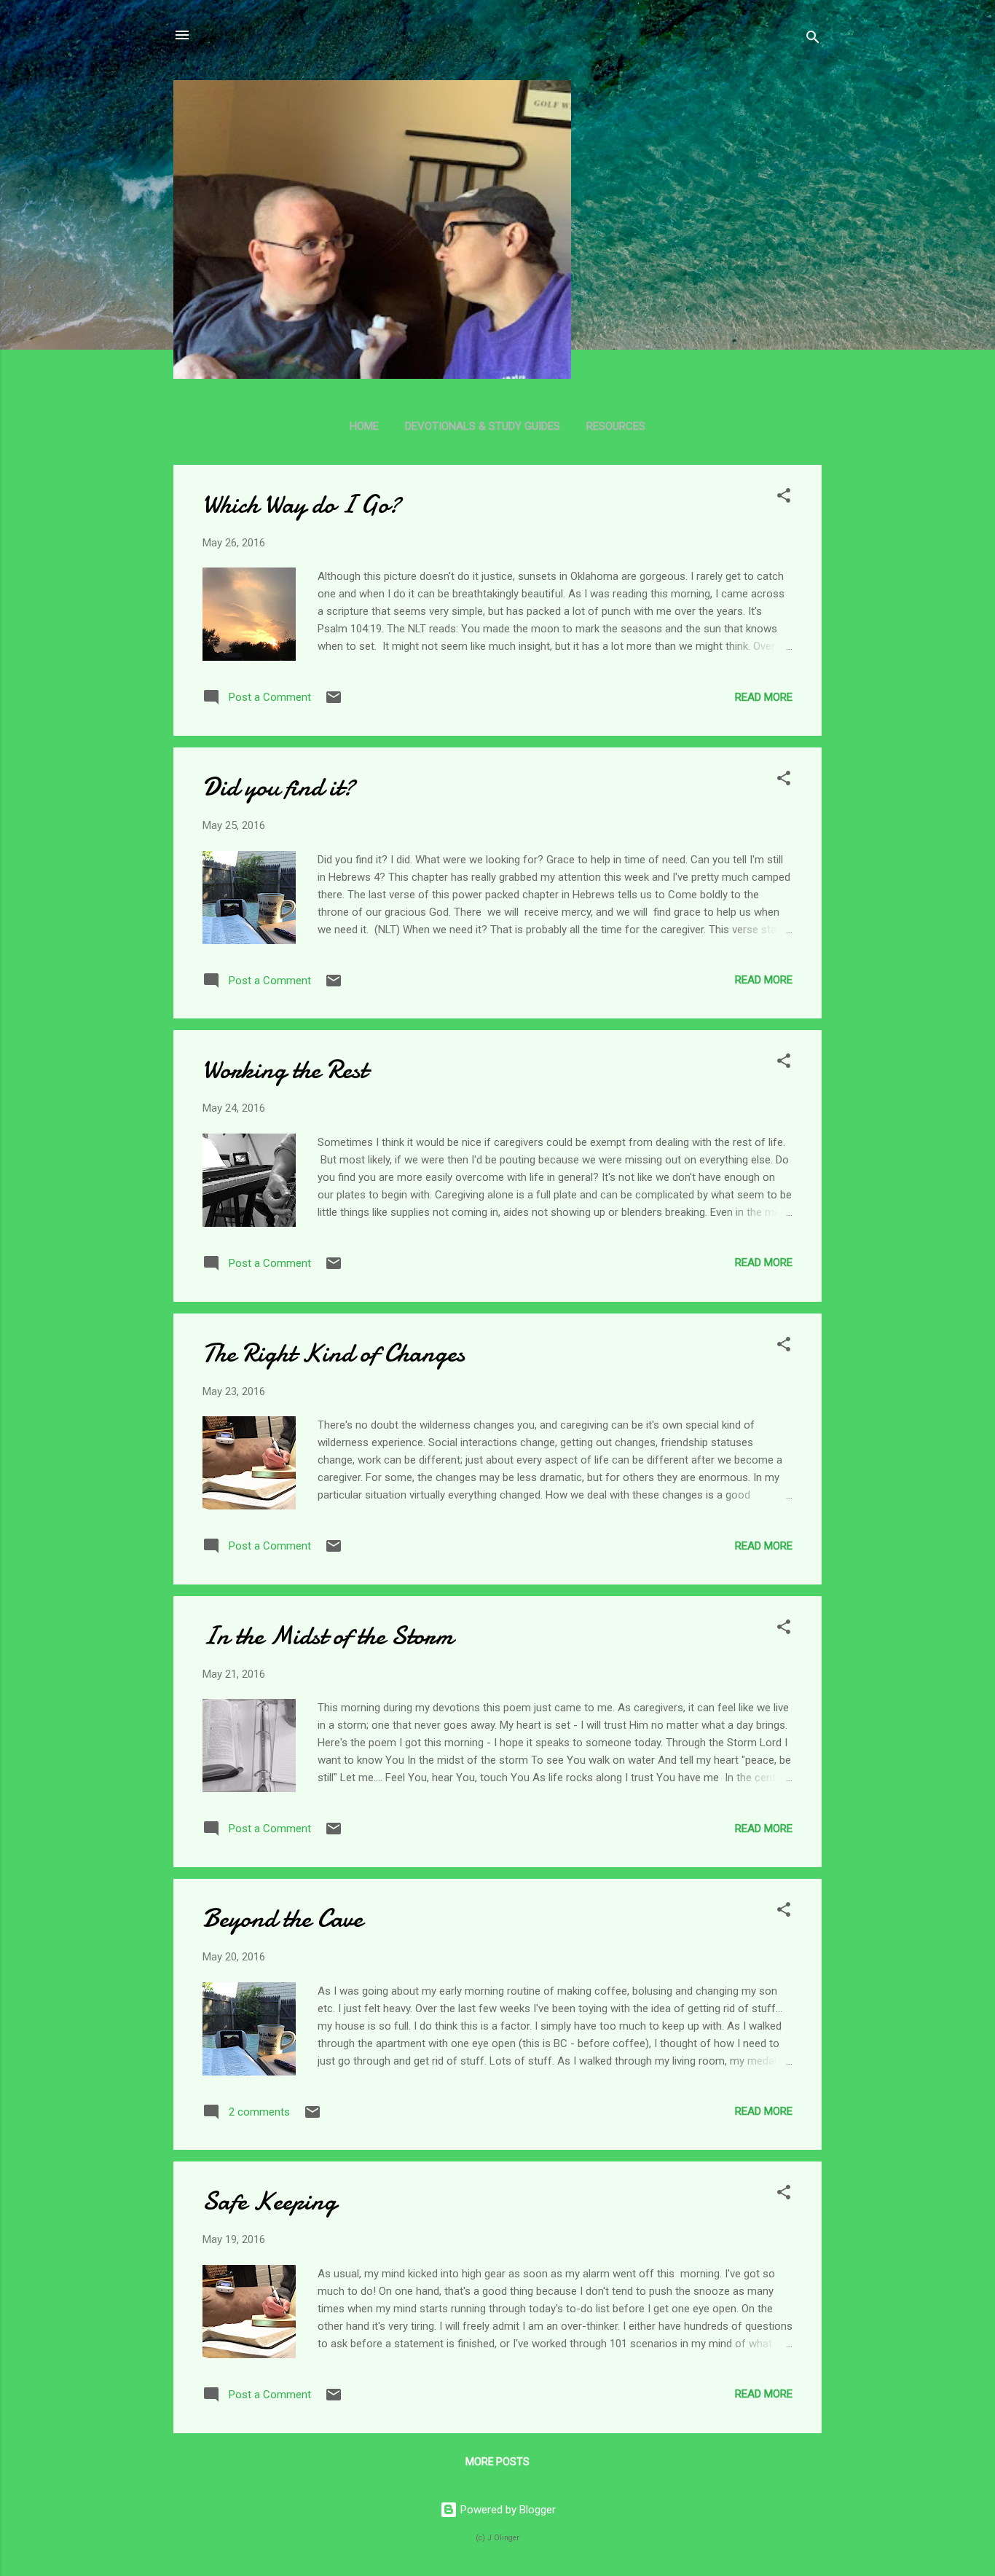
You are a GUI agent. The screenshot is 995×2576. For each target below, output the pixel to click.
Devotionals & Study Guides (483, 426)
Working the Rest (285, 1070)
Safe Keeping (270, 2201)
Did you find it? (279, 787)
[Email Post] (334, 702)
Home (364, 426)
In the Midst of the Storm (328, 1636)
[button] (784, 498)
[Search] (813, 40)
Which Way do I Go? (302, 504)
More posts (497, 2462)
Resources (616, 426)
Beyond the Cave (283, 1919)
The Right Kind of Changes (334, 1353)
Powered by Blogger (507, 2510)
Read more (764, 697)
